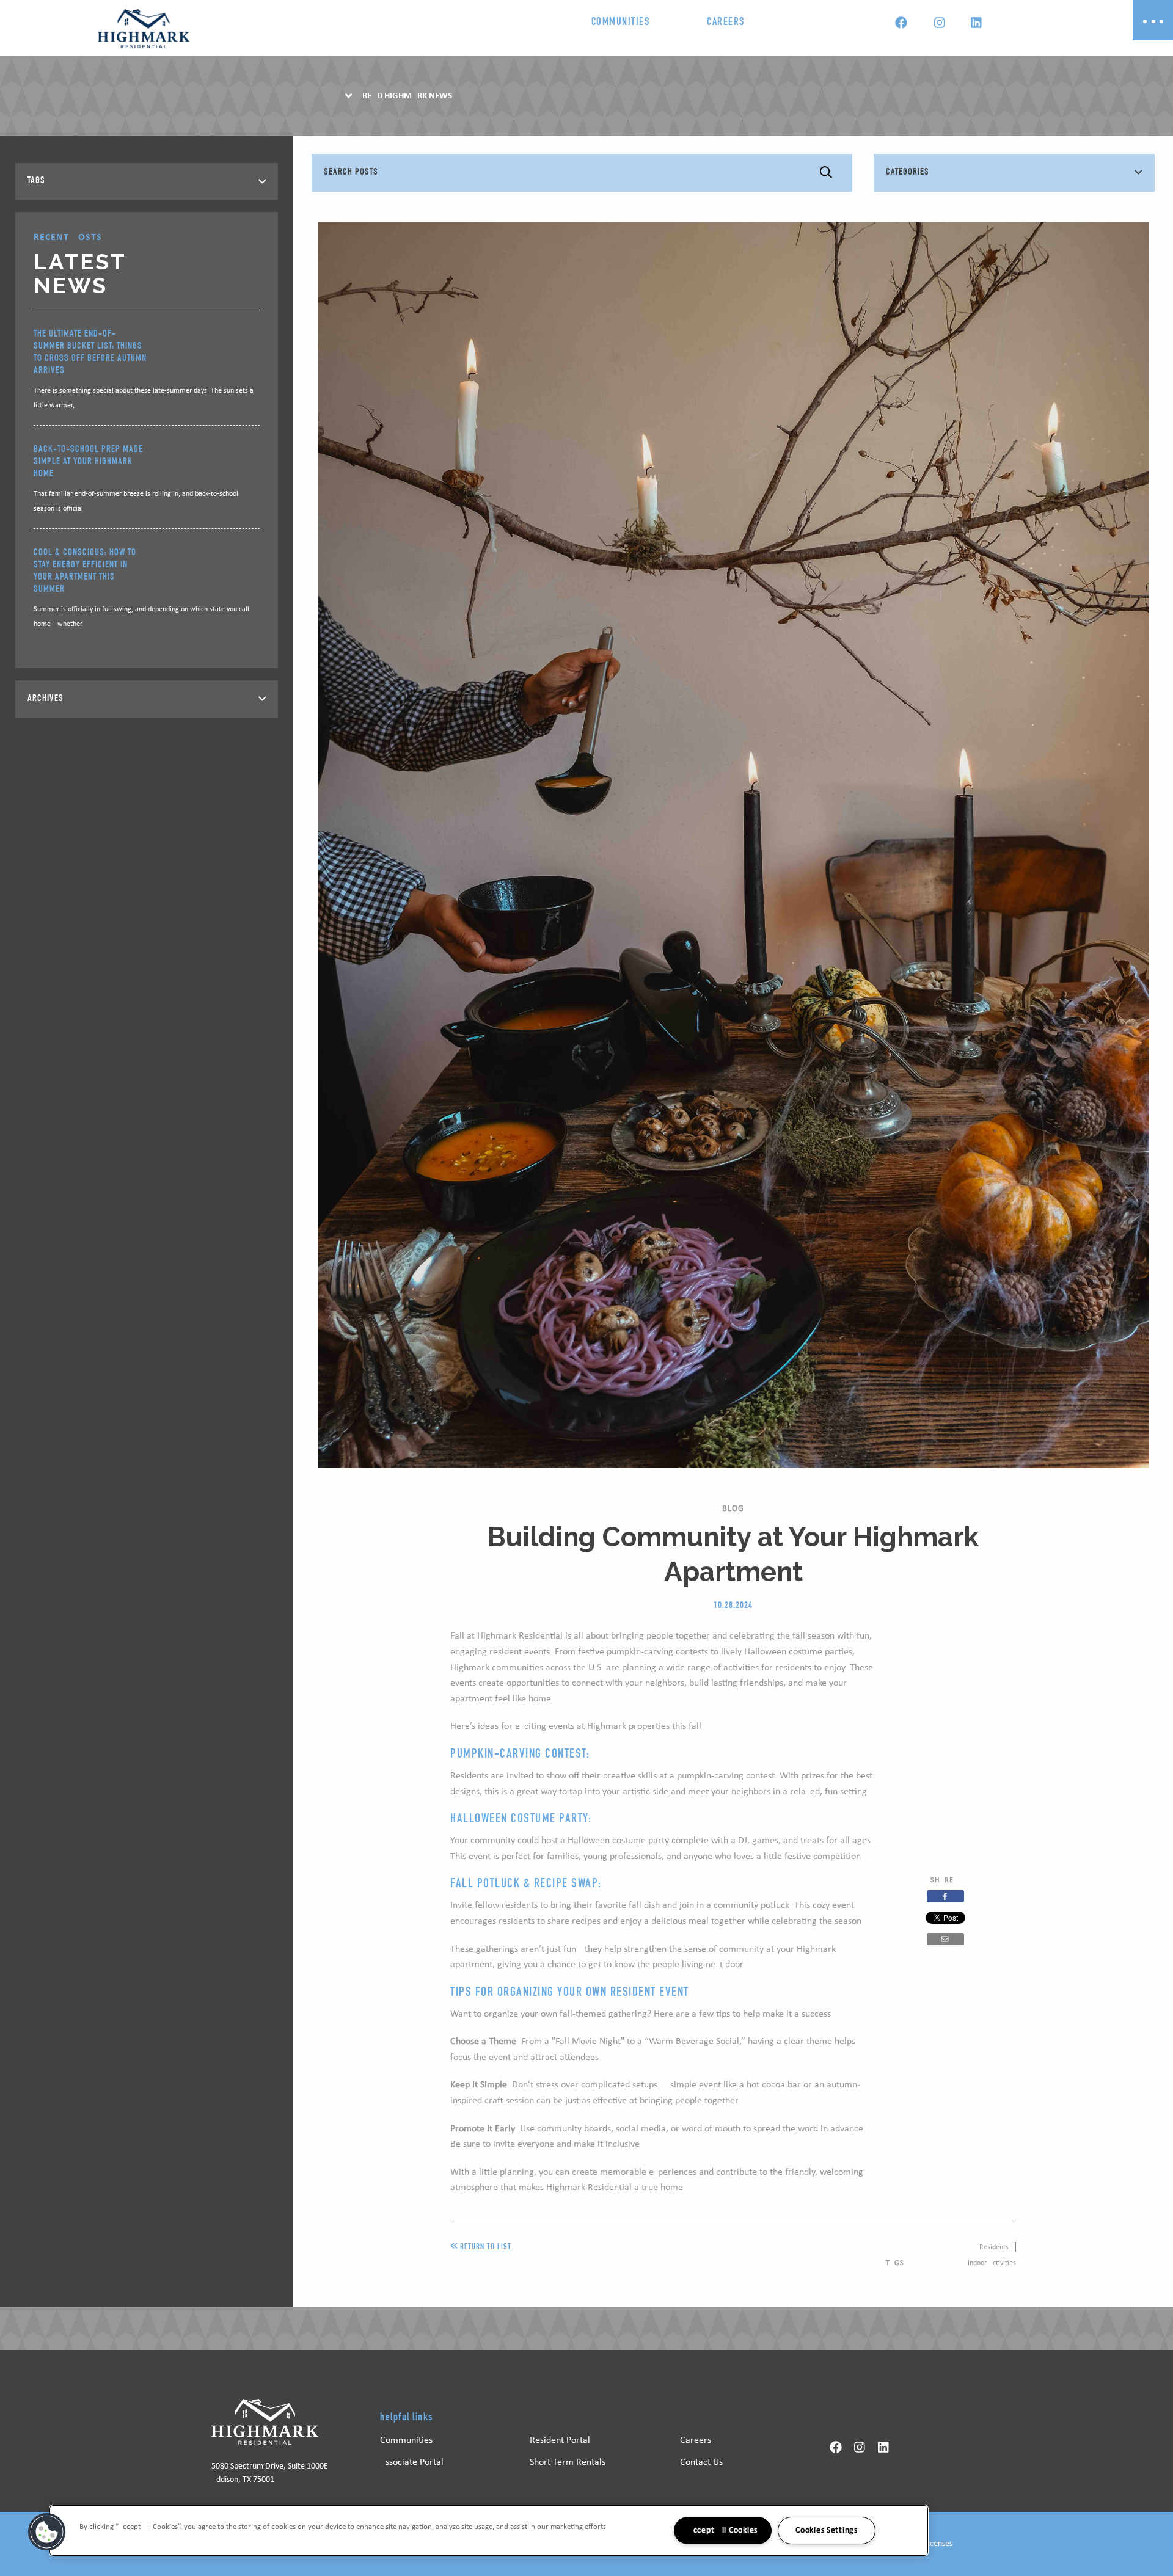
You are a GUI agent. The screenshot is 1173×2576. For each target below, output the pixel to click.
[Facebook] (901, 24)
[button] (47, 2532)
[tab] (147, 181)
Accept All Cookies (723, 2531)
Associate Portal (412, 2462)
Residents (994, 2247)
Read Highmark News (407, 96)
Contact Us (701, 2462)
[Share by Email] (945, 1939)
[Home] (144, 29)
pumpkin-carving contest (726, 1776)
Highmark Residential (520, 1636)
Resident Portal (560, 2440)
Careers (726, 23)
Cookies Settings (827, 2531)
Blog (733, 1509)
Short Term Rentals (568, 2462)
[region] (489, 2531)
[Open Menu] (1153, 20)
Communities (621, 23)
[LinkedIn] (976, 24)
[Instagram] (939, 24)
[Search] (826, 173)
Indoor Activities (992, 2263)
